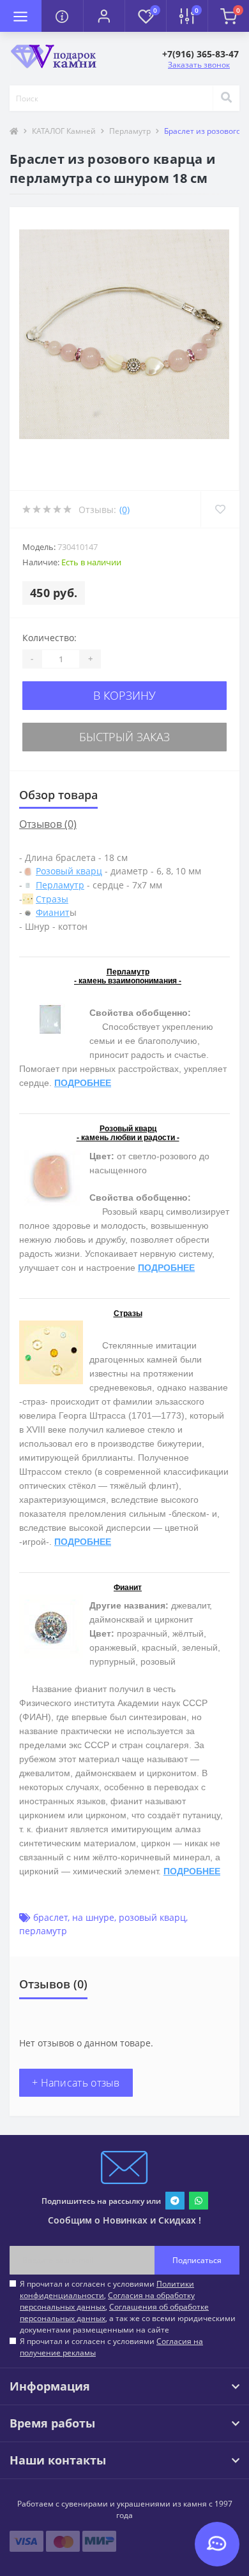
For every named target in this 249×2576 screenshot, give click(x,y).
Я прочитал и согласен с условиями (111, 2347)
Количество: (49, 638)
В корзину (124, 695)
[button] (104, 16)
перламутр (43, 1931)
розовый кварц (152, 1917)
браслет (50, 1917)
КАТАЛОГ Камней (64, 131)
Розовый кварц (69, 871)
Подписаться (197, 2260)
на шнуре (93, 1917)
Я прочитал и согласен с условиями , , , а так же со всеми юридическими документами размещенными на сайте (128, 2307)
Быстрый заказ (124, 737)
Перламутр (130, 131)
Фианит (53, 912)
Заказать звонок (199, 65)
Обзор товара (58, 795)
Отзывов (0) (48, 824)
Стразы (52, 899)
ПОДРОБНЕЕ (83, 1083)
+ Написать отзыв (76, 2083)
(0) (124, 510)
